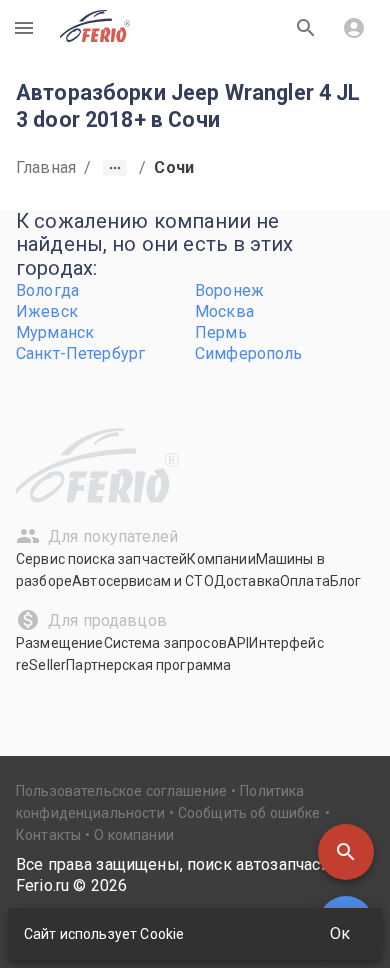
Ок (340, 933)
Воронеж (229, 290)
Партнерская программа (148, 665)
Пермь (221, 332)
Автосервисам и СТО (143, 581)
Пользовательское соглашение (121, 791)
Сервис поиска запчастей (101, 559)
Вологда (47, 290)
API (238, 643)
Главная (46, 167)
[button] (346, 852)
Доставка (247, 581)
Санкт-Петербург (80, 353)
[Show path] (115, 168)
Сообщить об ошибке (249, 813)
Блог (346, 581)
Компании (221, 559)
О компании (134, 835)
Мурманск (55, 332)
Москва (224, 311)
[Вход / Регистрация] (354, 28)
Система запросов (165, 643)
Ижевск (47, 311)
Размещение (60, 643)
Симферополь (249, 353)
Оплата (305, 581)
